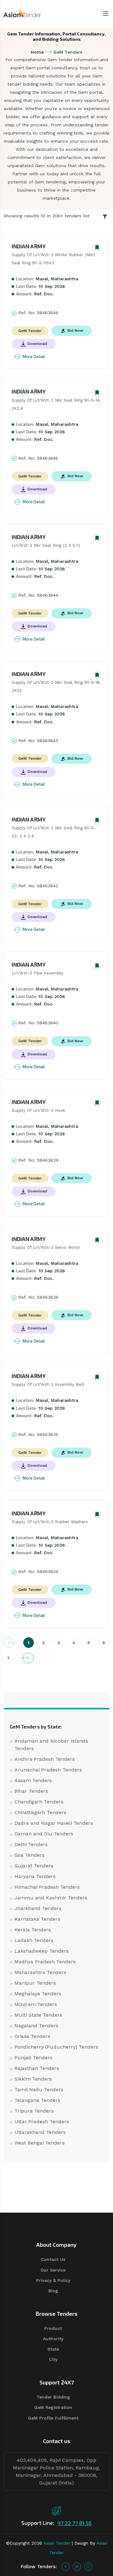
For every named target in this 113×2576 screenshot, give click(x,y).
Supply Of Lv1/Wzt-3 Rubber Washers (50, 1522)
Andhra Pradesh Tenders (45, 1759)
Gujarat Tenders (34, 1866)
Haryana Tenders (35, 1876)
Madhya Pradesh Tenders (45, 1962)
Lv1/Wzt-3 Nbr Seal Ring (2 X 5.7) (46, 545)
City (53, 2359)
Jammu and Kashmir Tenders (51, 1898)
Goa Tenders (30, 1855)
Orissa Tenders (32, 2036)
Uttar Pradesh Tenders (42, 2122)
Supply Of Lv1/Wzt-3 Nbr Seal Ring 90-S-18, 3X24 (57, 686)
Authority (53, 2339)
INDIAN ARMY (29, 246)
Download (37, 344)
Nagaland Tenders (36, 2026)
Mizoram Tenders (36, 2004)
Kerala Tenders (33, 1930)
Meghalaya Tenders (38, 1994)
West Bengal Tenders (40, 2143)
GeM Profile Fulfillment (53, 2418)
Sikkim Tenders (33, 2079)
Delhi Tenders (31, 1844)
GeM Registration (53, 2407)
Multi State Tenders (38, 2015)
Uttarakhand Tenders (40, 2132)
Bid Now (75, 330)
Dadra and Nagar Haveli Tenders (54, 1823)
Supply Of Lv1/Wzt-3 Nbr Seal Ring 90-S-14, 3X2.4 (57, 404)
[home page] (22, 14)
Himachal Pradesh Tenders (47, 1887)
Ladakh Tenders (34, 1940)
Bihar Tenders (31, 1791)
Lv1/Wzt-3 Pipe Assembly (38, 973)
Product (53, 2328)
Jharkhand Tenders (38, 1908)
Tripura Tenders (34, 2111)
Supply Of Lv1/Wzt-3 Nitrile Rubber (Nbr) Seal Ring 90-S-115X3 (54, 259)
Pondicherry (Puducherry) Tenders (56, 2047)
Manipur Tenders (35, 1983)
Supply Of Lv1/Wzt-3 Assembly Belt (48, 1384)
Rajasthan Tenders (37, 2068)
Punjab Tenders (33, 2058)
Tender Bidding (53, 2397)
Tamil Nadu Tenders (39, 2090)
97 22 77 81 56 (75, 2523)
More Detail (34, 356)
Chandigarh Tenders (39, 1802)
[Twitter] (77, 2567)
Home (37, 52)
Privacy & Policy (53, 2280)
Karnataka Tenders (37, 1919)
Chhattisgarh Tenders (40, 1812)
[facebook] (66, 2567)
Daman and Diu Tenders (44, 1834)
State (53, 2349)
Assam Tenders (33, 1780)
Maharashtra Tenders (40, 1972)
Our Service (53, 2270)
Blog (53, 2291)
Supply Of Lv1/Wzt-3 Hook (38, 1110)
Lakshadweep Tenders (42, 1951)
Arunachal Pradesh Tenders (48, 1770)
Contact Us (53, 2259)
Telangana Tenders (37, 2100)
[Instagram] (88, 2567)
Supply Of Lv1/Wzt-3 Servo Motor (46, 1247)
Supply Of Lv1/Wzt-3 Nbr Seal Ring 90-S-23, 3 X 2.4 (54, 832)
